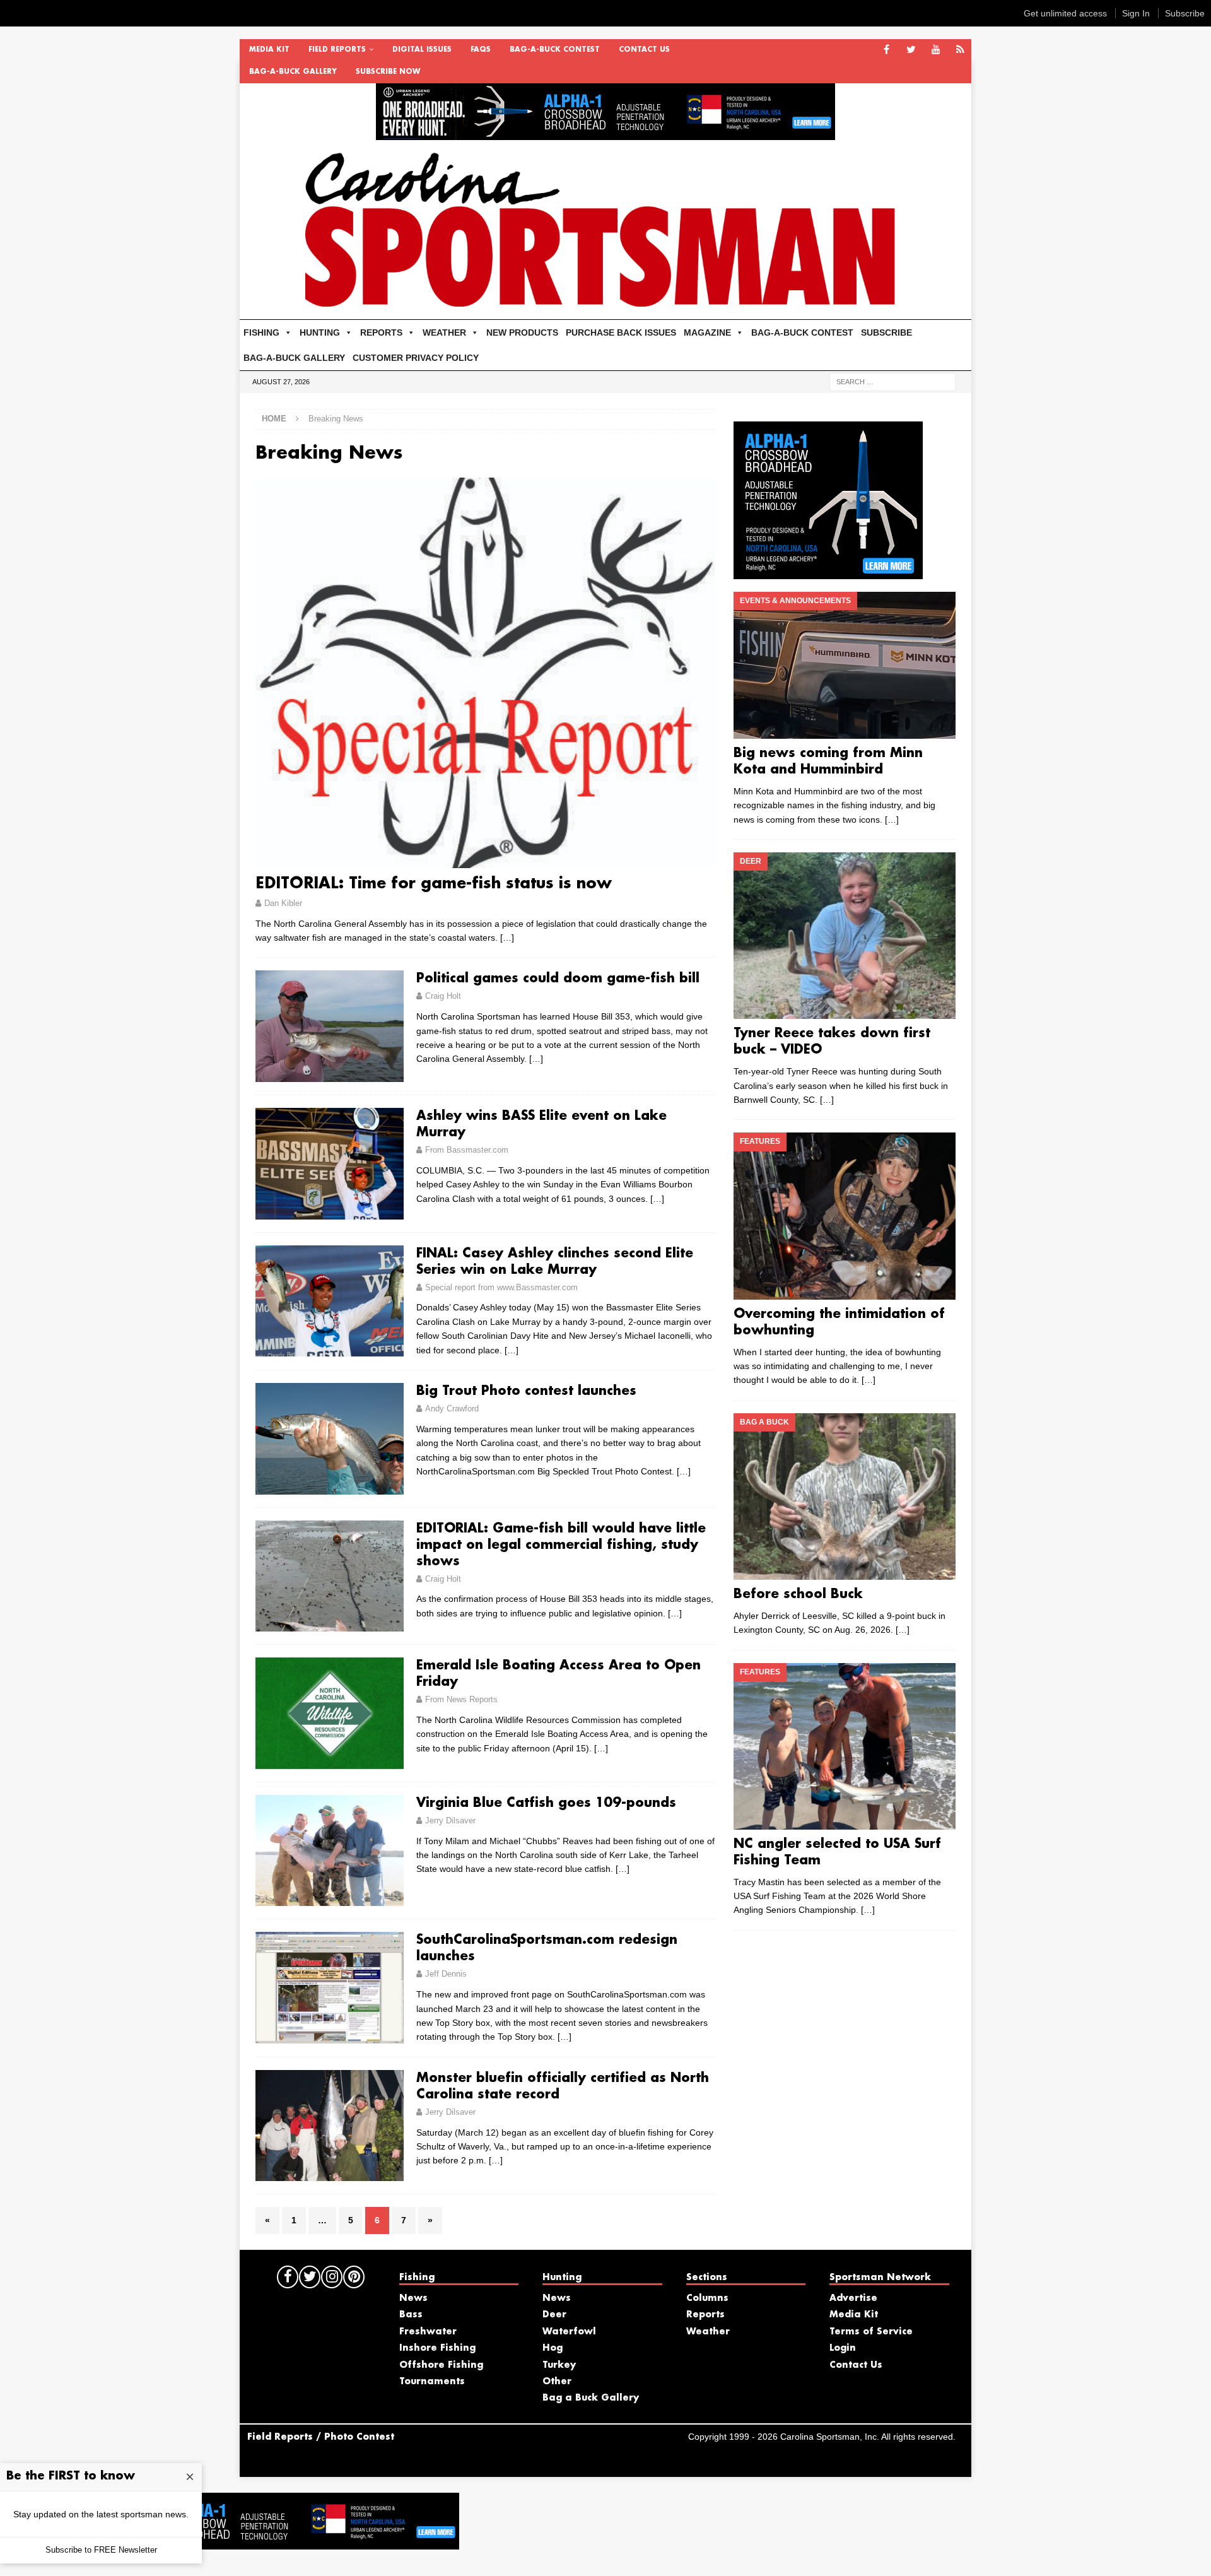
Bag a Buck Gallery (591, 2398)
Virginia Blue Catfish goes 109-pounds (546, 1803)
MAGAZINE (707, 332)
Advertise (853, 2298)
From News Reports (461, 1699)
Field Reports (337, 50)
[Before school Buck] (844, 1497)
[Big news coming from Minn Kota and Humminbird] (844, 665)
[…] (507, 938)
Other (557, 2382)
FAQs (481, 50)
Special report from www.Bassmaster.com (501, 1287)
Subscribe (1185, 13)
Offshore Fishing (441, 2365)
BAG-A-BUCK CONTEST (555, 50)
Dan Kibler (283, 903)
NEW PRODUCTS (522, 332)
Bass (411, 2315)
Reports (705, 2315)
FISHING (261, 332)
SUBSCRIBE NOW (388, 72)
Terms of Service (871, 2332)
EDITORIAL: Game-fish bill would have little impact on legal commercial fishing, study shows (561, 1545)
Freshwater (428, 2332)
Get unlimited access (1065, 13)
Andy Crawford (452, 1409)
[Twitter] (911, 50)
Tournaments (432, 2382)
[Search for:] (892, 381)
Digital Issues (422, 50)
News (413, 2298)
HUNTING (320, 332)
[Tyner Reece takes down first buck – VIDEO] (844, 936)
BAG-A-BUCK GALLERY (293, 72)
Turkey (559, 2365)
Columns (707, 2298)
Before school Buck (798, 1594)
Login (843, 2348)
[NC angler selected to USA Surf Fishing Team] (844, 1746)
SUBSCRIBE (886, 332)
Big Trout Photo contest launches (526, 1391)
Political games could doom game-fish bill (558, 979)
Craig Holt (443, 996)
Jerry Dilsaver (450, 1820)
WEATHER (444, 332)
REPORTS (381, 332)
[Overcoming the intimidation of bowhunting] (844, 1216)
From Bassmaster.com (467, 1150)
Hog (553, 2348)
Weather (708, 2332)
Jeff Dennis (446, 1974)
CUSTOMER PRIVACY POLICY (416, 358)
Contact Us (644, 50)
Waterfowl (569, 2332)
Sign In (1136, 13)
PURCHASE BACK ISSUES (621, 332)
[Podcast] (960, 50)
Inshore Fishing (437, 2348)
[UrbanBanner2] (605, 133)
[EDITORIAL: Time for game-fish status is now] (486, 673)
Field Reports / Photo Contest (321, 2437)
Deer (554, 2315)
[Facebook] (886, 50)
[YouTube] (936, 50)
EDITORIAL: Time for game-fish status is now (434, 884)
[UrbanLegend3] (828, 572)
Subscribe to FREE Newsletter (101, 2550)
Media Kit (269, 50)
